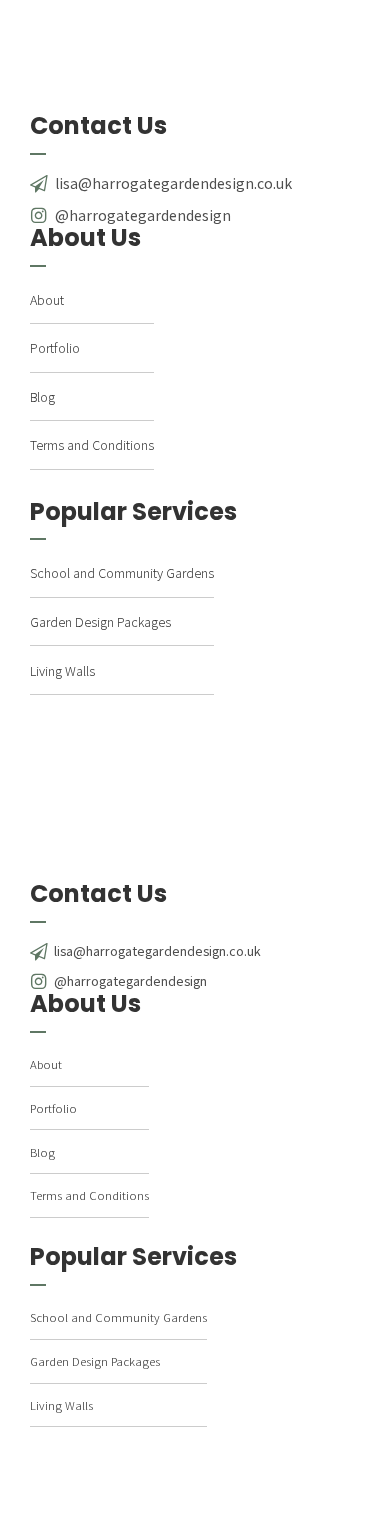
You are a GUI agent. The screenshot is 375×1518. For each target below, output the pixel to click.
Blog (42, 396)
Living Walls (62, 670)
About (47, 299)
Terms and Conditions (92, 444)
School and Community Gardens (122, 572)
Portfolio (55, 347)
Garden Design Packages (100, 621)
